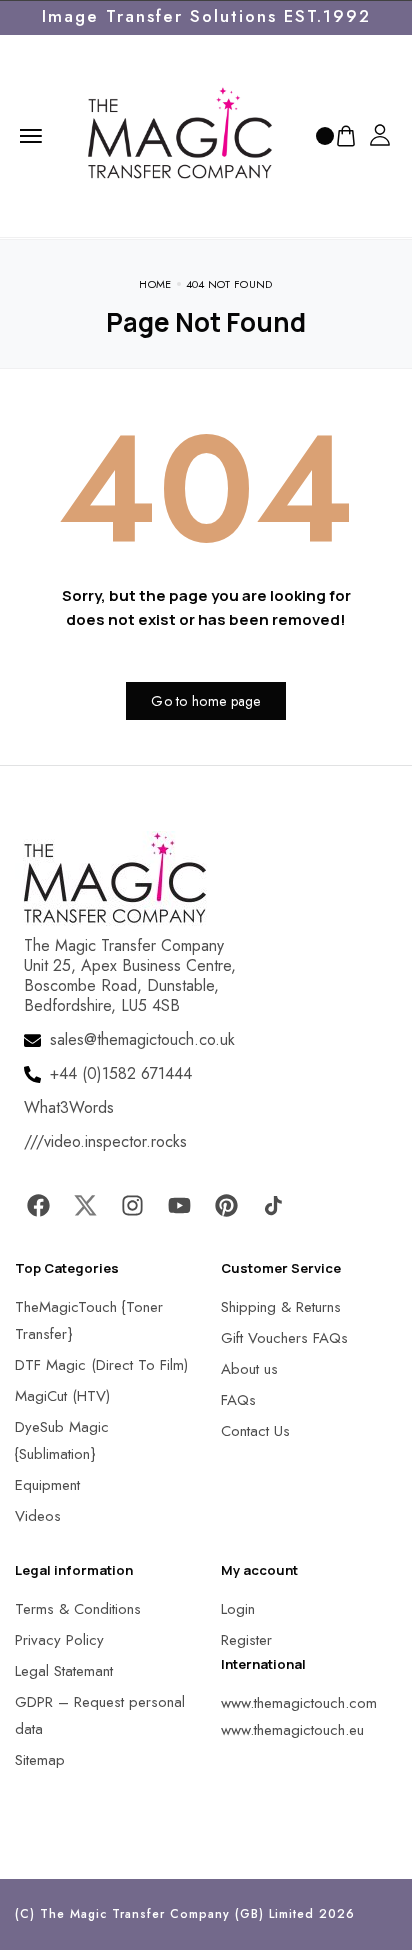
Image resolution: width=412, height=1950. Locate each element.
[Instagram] (132, 1205)
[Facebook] (38, 1205)
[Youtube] (179, 1205)
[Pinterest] (226, 1205)
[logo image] (180, 134)
